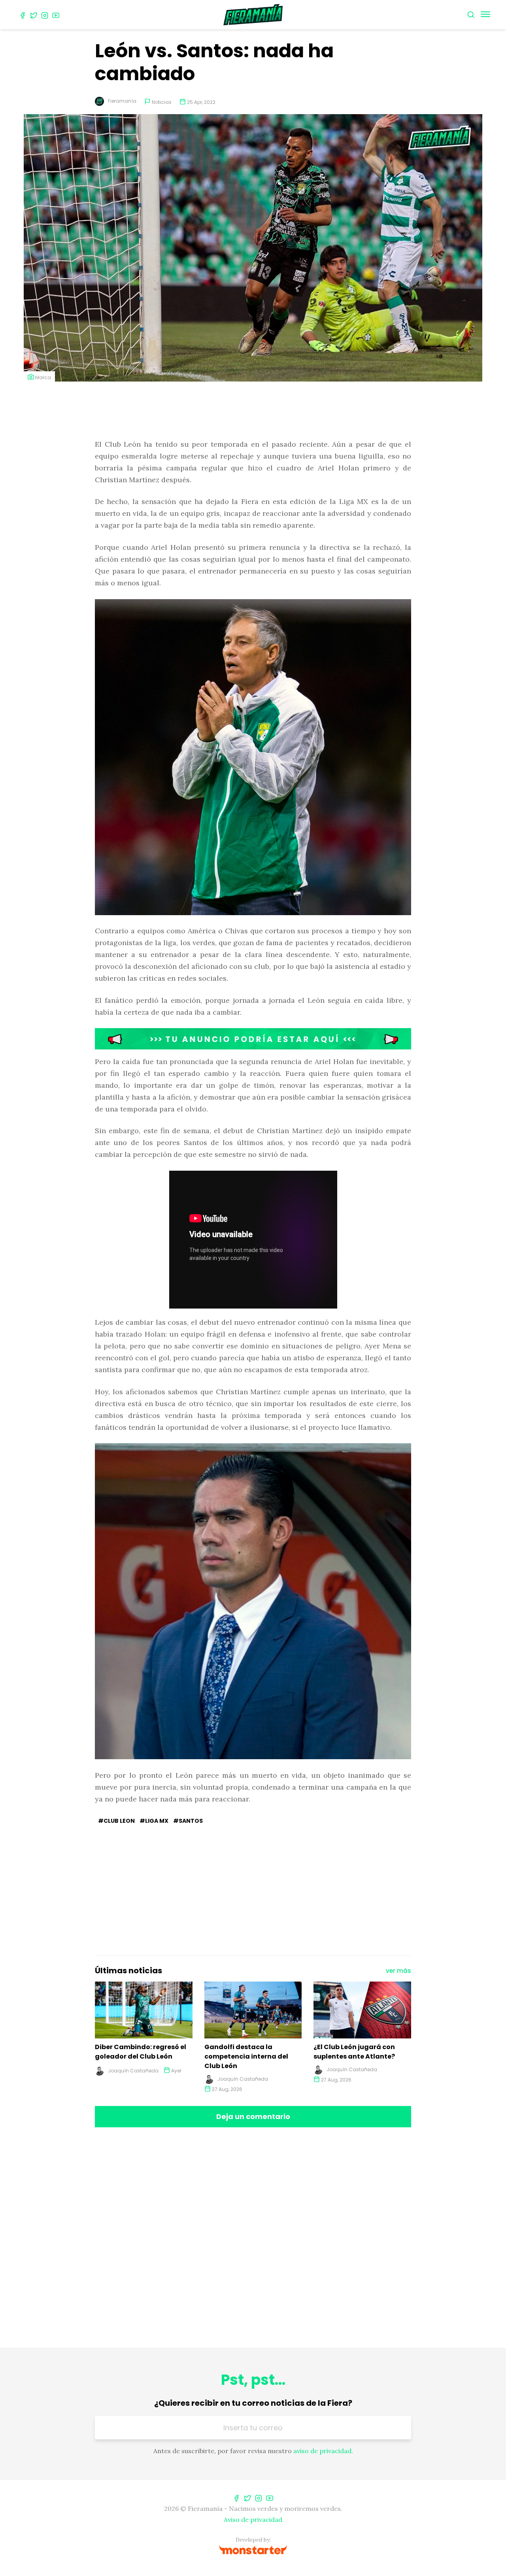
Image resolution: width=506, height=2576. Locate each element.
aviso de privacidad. (323, 2451)
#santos (188, 1821)
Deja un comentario (253, 2116)
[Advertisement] (253, 411)
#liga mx (154, 1821)
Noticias (162, 102)
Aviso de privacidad (253, 2520)
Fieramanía (122, 101)
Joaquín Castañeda (133, 2071)
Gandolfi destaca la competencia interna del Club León (246, 2056)
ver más (398, 1971)
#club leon (116, 1821)
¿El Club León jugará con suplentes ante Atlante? (354, 2052)
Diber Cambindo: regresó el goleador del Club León (141, 2052)
